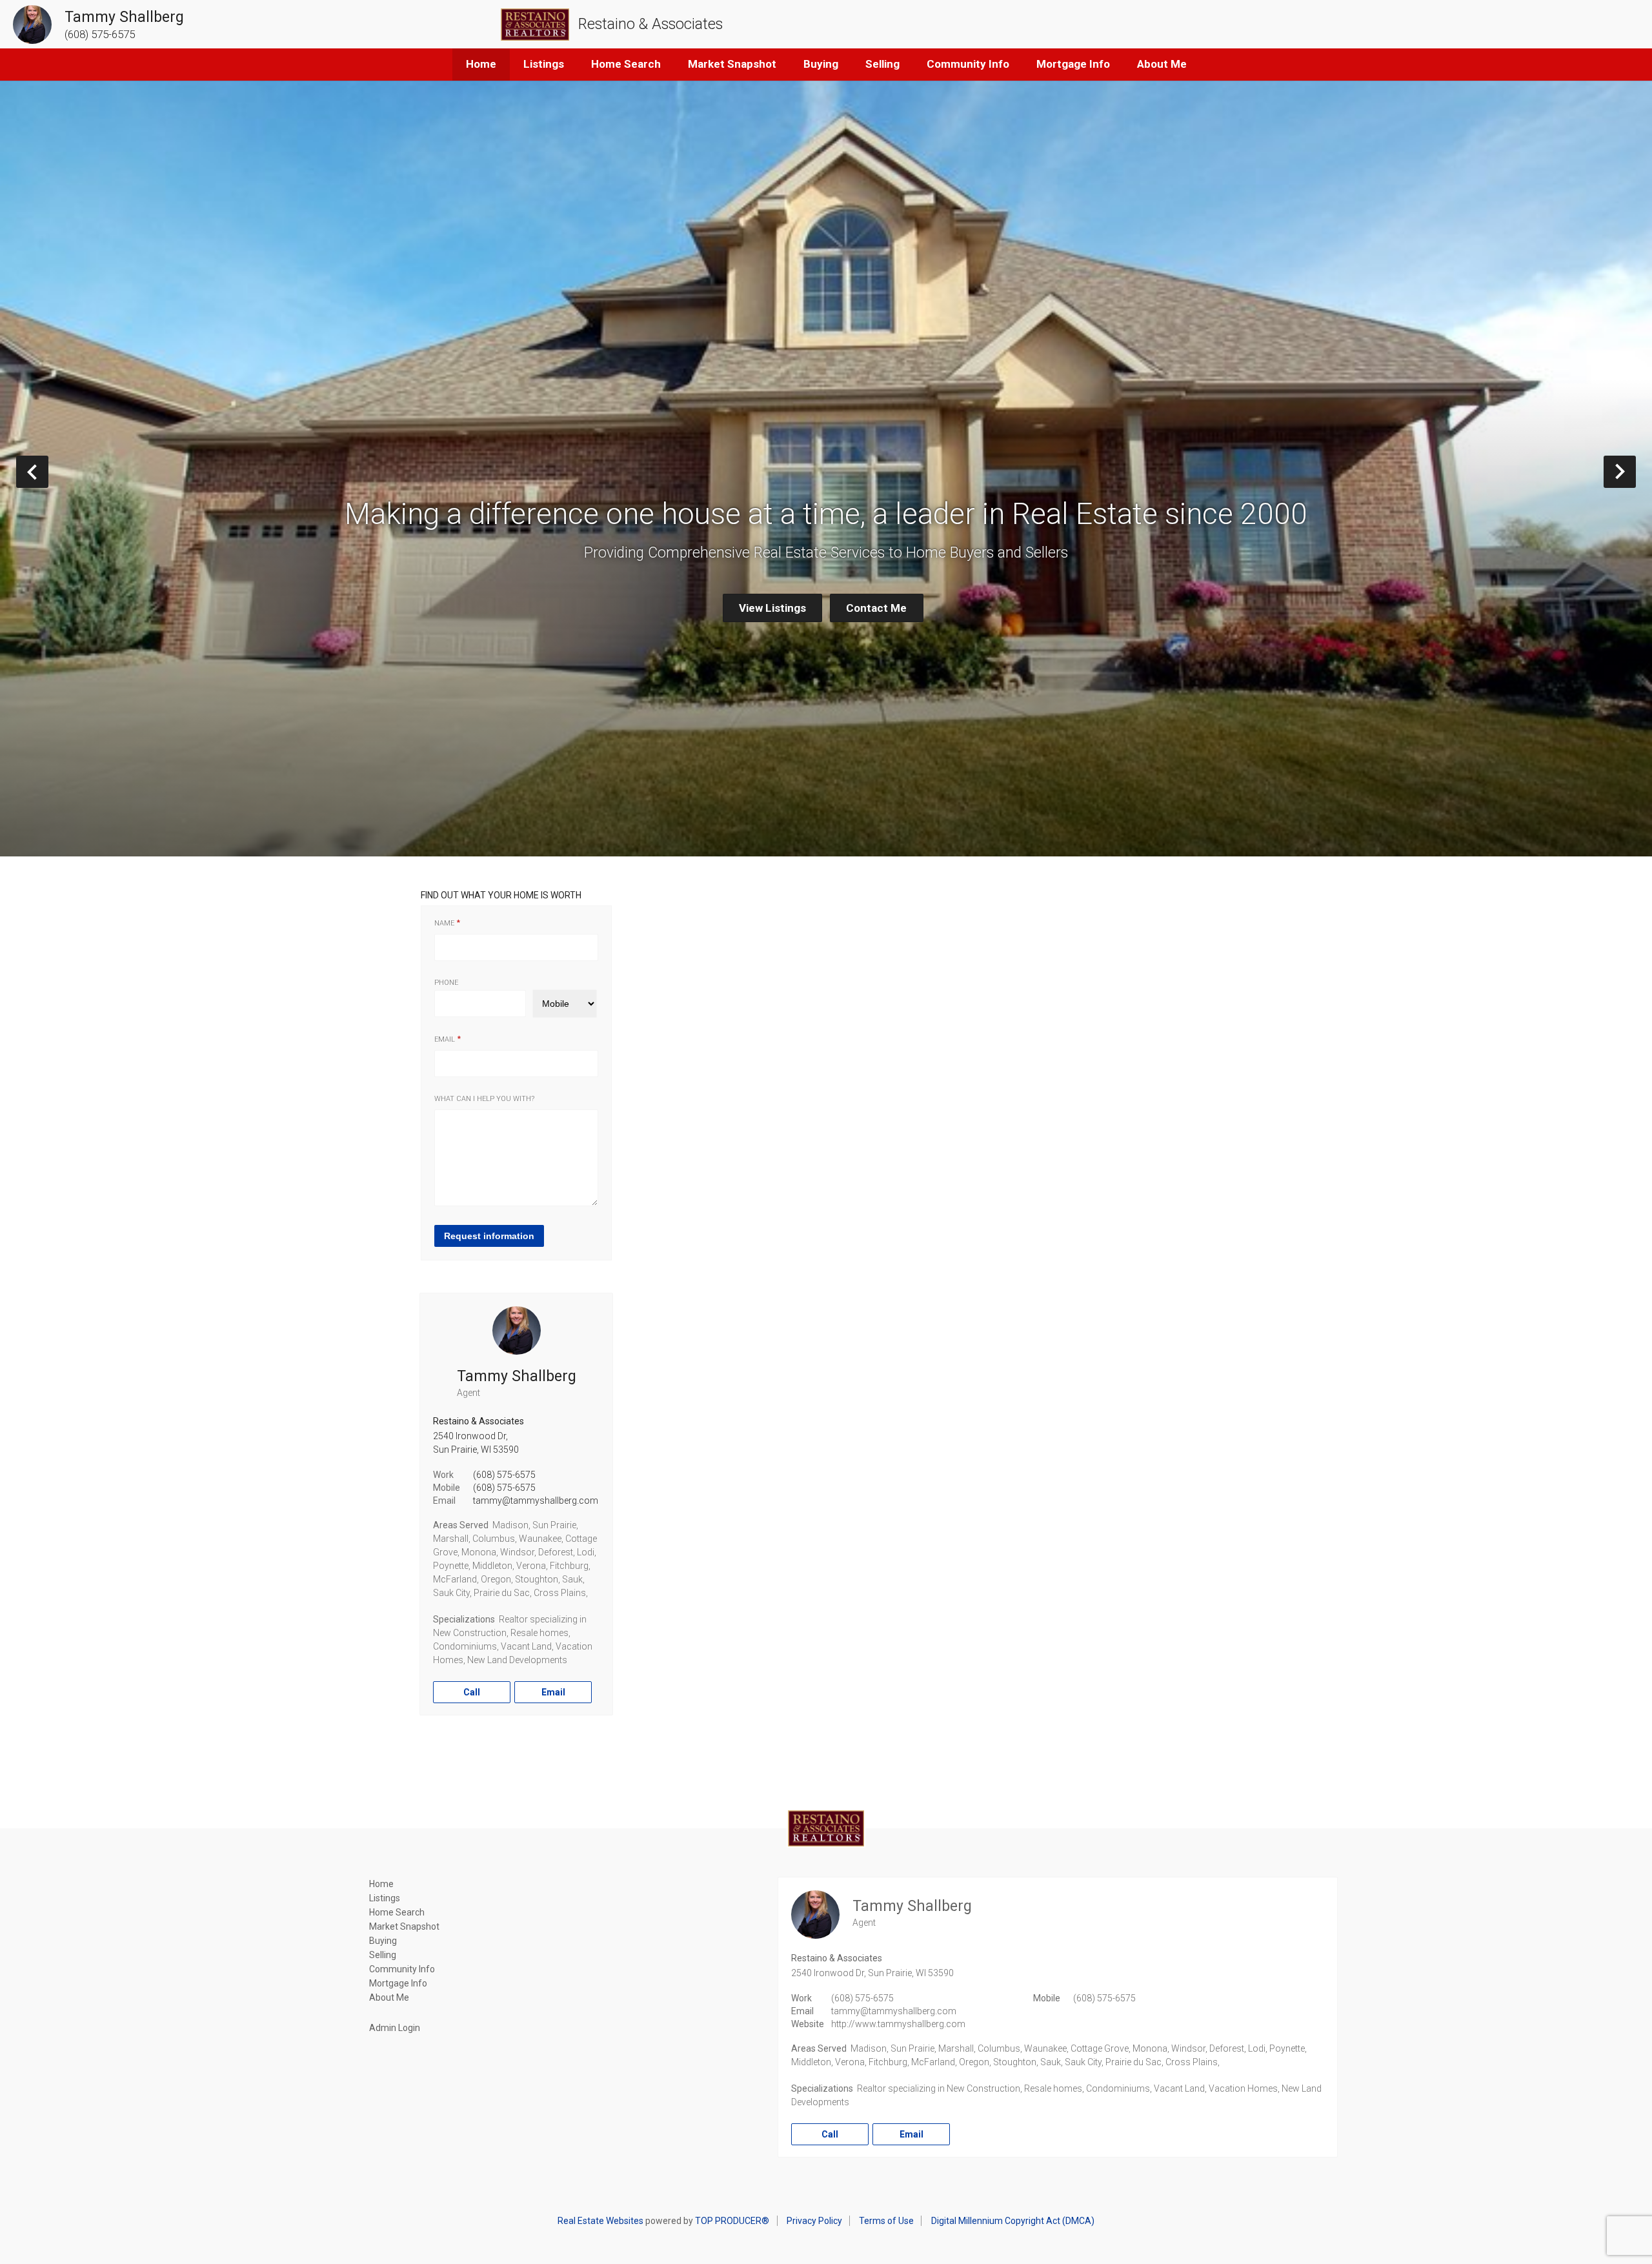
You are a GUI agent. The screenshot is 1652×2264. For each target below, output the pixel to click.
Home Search (626, 64)
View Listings (772, 608)
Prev (48, 471)
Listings (544, 64)
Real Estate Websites (600, 2221)
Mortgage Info (1073, 64)
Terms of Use (886, 2221)
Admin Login (395, 2028)
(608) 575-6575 (504, 1475)
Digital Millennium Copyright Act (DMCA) (1013, 2221)
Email (445, 1039)
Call (472, 1692)
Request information (489, 1236)
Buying (821, 64)
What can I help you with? (484, 1099)
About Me (1162, 64)
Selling (882, 64)
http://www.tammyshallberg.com (898, 2024)
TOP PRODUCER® (732, 2221)
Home (481, 64)
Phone (446, 983)
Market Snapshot (732, 64)
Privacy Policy (814, 2221)
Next (1636, 471)
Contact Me (876, 608)
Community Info (968, 64)
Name (444, 923)
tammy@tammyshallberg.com (536, 1501)
